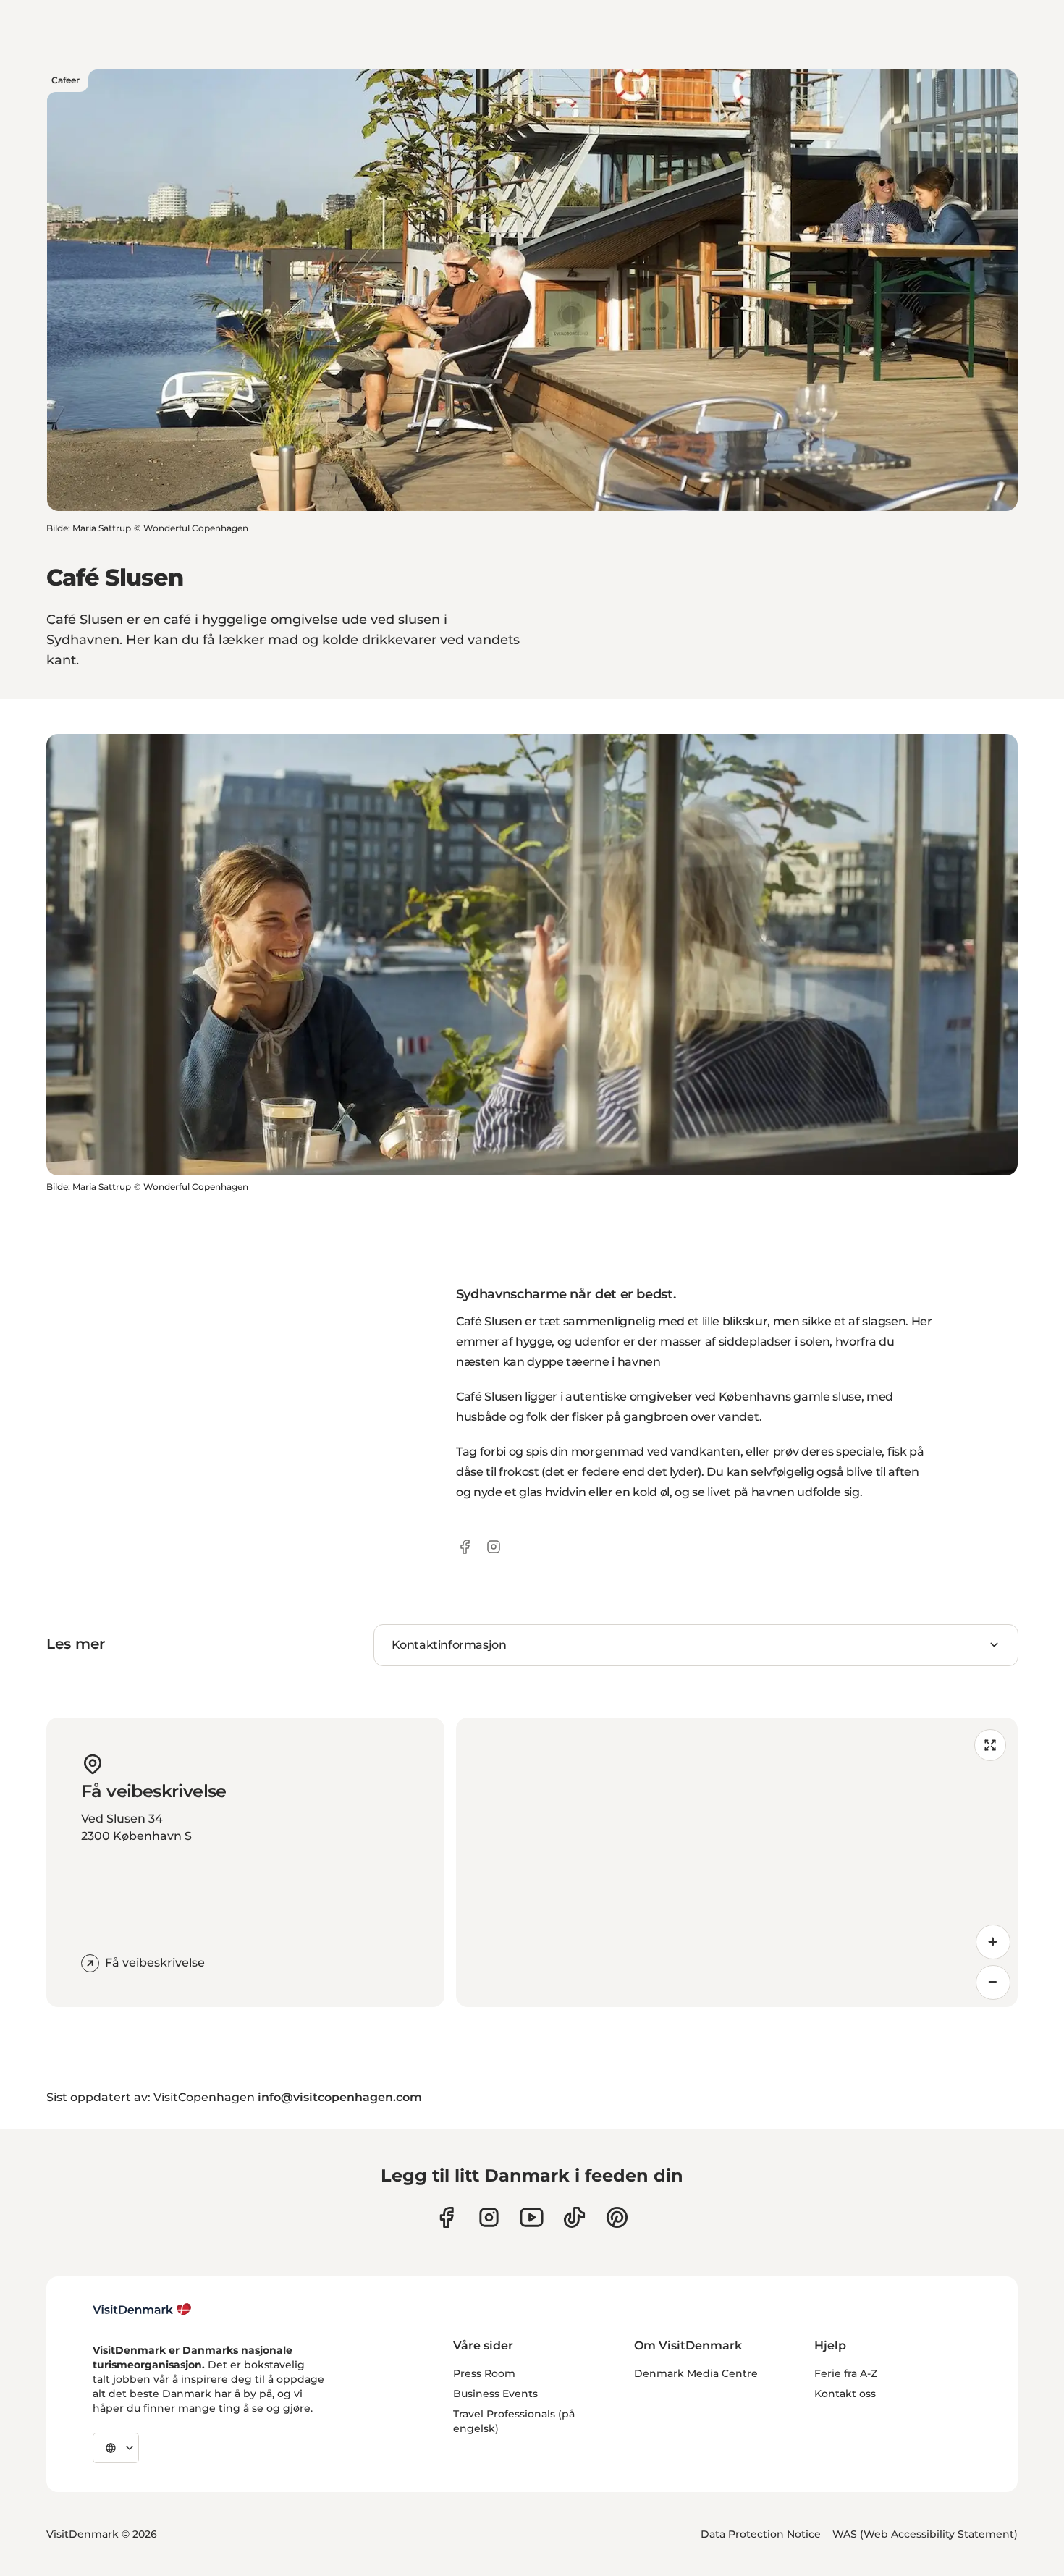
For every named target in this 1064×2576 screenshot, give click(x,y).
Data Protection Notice (761, 2534)
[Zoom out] (993, 1982)
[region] (737, 1862)
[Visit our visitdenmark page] (532, 2217)
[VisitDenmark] (142, 2310)
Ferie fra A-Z (846, 2373)
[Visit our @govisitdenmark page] (574, 2217)
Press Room (484, 2373)
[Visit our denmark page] (446, 2217)
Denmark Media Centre (696, 2373)
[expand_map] (990, 1745)
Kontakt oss (845, 2394)
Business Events (495, 2394)
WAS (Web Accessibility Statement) (925, 2534)
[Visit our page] (489, 2217)
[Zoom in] (993, 1942)
